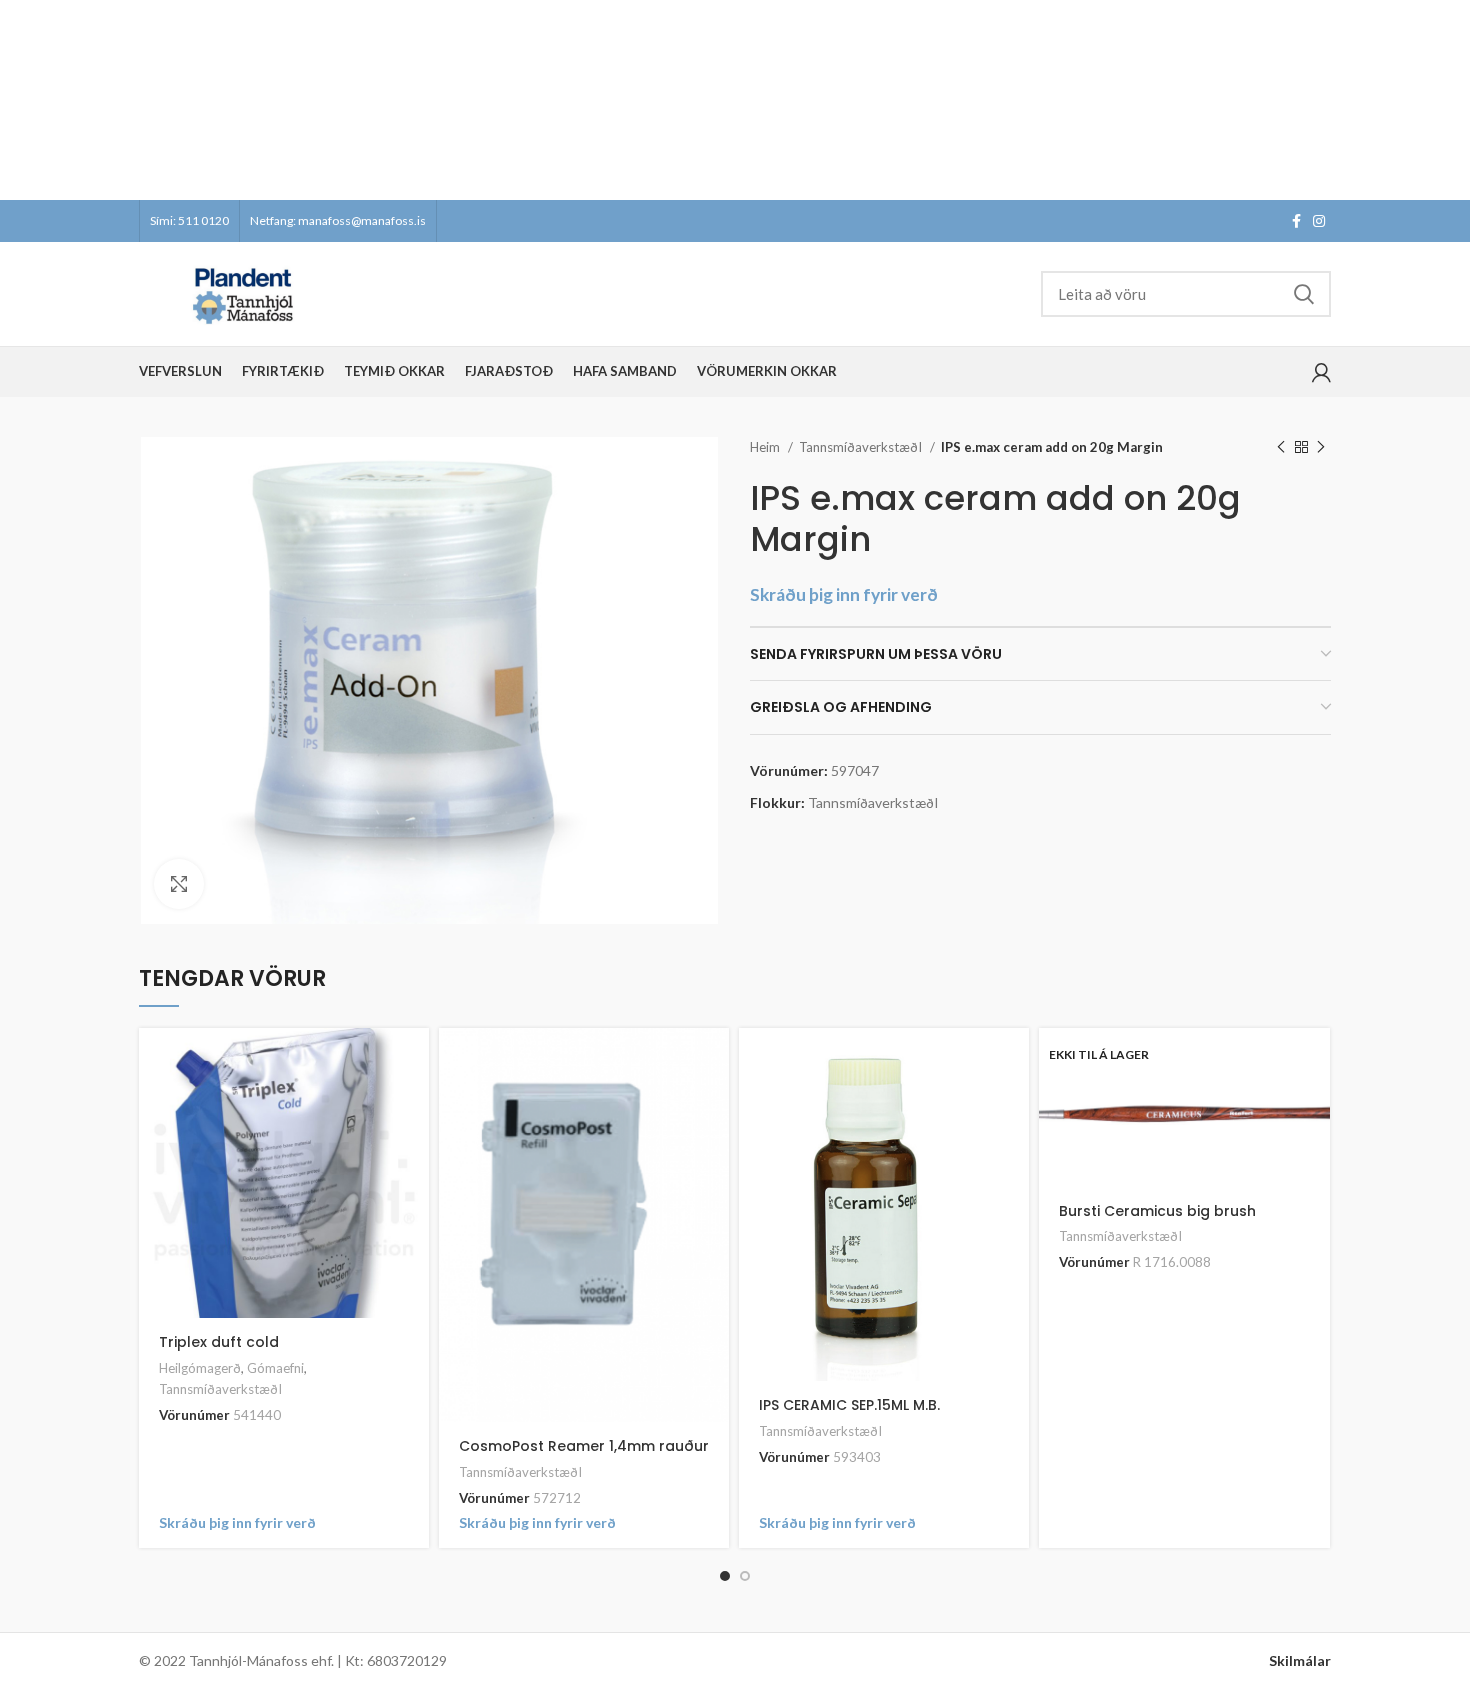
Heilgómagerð (200, 1368)
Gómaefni (275, 1368)
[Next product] (1321, 448)
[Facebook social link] (1296, 221)
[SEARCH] (1304, 294)
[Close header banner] (1445, 100)
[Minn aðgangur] (1321, 372)
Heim (766, 447)
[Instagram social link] (1319, 221)
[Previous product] (1281, 448)
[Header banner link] (705, 100)
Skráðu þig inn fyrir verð (844, 594)
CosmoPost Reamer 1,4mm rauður (584, 1446)
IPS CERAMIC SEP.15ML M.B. (849, 1405)
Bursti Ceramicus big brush (1157, 1211)
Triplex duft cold (219, 1342)
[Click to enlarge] (179, 884)
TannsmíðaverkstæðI (862, 447)
